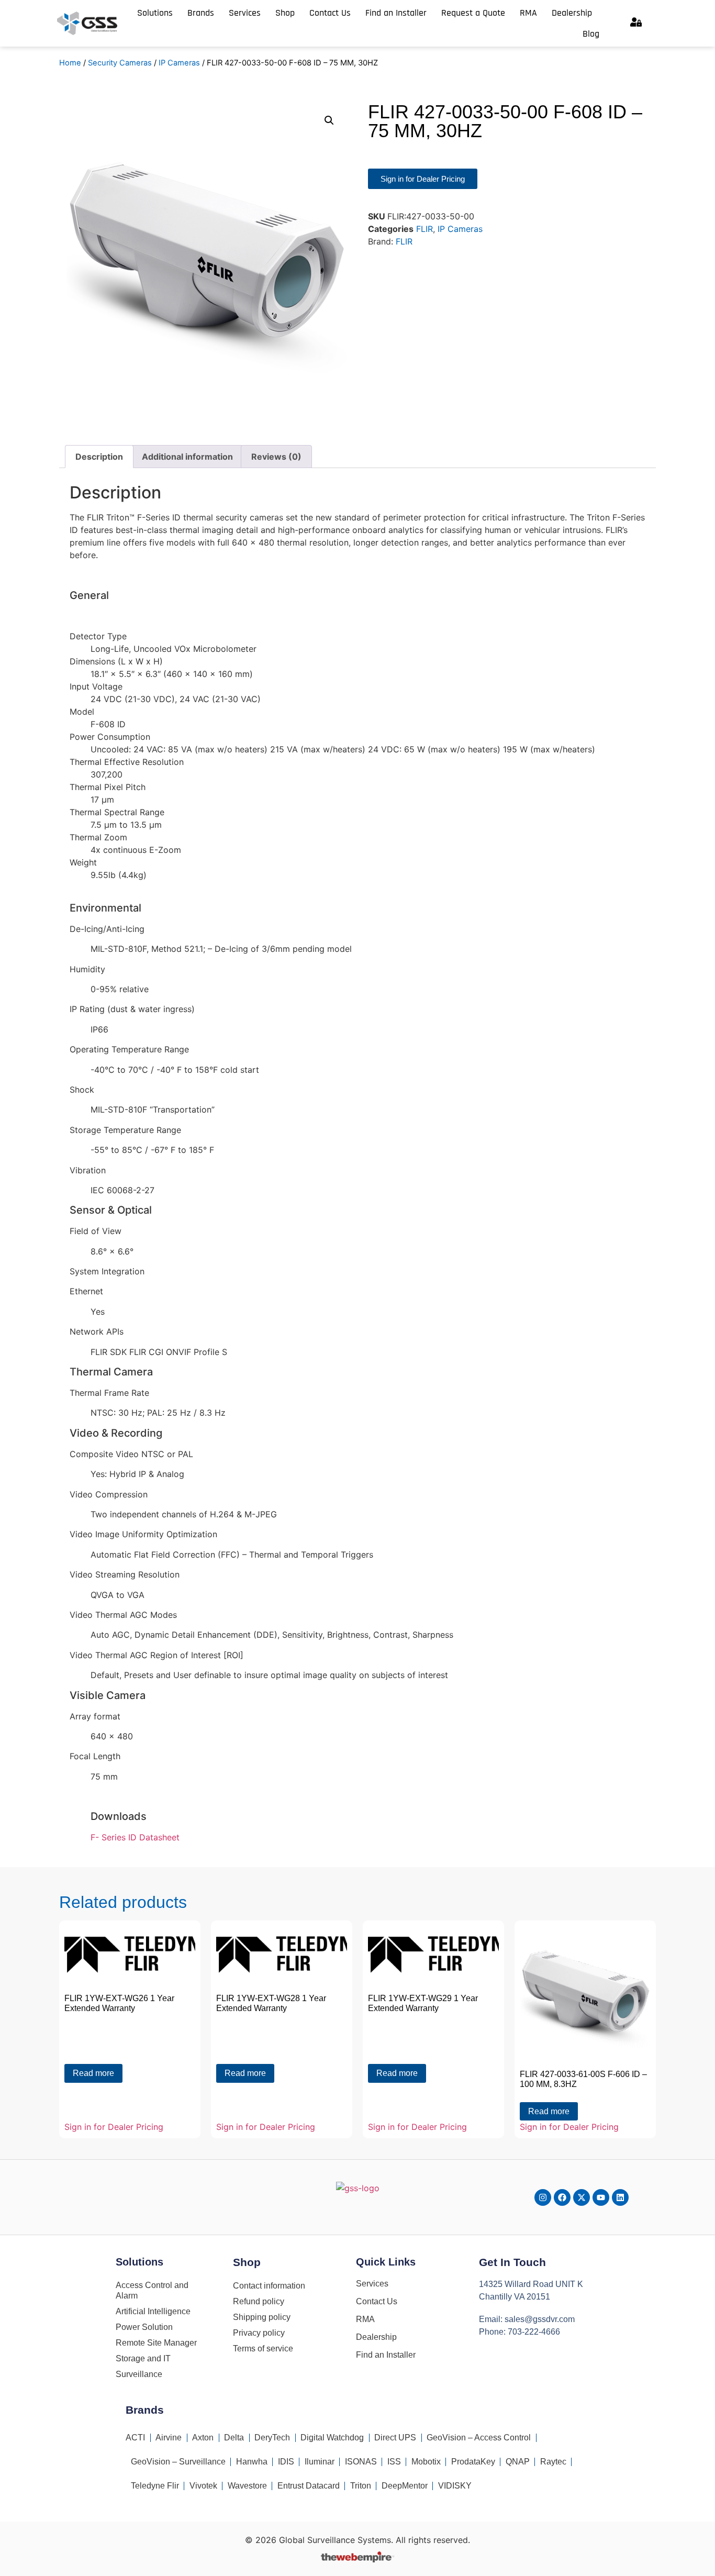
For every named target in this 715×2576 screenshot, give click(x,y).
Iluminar (320, 2462)
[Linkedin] (620, 2197)
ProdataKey (473, 2462)
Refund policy (259, 2301)
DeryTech (272, 2438)
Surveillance (139, 2374)
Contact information (269, 2286)
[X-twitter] (582, 2197)
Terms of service (263, 2349)
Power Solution (144, 2327)
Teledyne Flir (155, 2486)
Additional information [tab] (187, 457)
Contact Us (330, 13)
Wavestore (247, 2486)
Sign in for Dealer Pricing (114, 2127)
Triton (361, 2486)
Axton (203, 2438)
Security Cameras (120, 63)
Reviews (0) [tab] (276, 457)
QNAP (518, 2462)
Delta (234, 2438)
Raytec (553, 2462)
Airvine (169, 2438)
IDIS (286, 2462)
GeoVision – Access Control (479, 2438)
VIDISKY (455, 2486)
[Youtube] (601, 2197)
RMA (528, 13)
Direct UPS (395, 2438)
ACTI (135, 2438)
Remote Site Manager (156, 2343)
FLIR (424, 229)
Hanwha (252, 2462)
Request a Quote (473, 13)
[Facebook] (562, 2197)
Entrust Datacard (309, 2486)
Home (70, 63)
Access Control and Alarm (152, 2290)
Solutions (155, 13)
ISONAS (361, 2462)
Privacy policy (259, 2333)
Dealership (572, 13)
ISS (394, 2462)
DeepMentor (405, 2486)
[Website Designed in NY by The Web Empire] (357, 2559)
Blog (591, 34)
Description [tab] (99, 457)
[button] (329, 120)
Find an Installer (396, 13)
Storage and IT (143, 2358)
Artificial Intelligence (153, 2311)
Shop (285, 13)
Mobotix (426, 2462)
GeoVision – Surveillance (178, 2462)
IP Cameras (179, 63)
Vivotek (203, 2486)
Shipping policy (262, 2317)
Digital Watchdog (332, 2438)
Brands (201, 13)
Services (245, 13)
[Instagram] (543, 2197)
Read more (93, 2073)
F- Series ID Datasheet (135, 1837)
